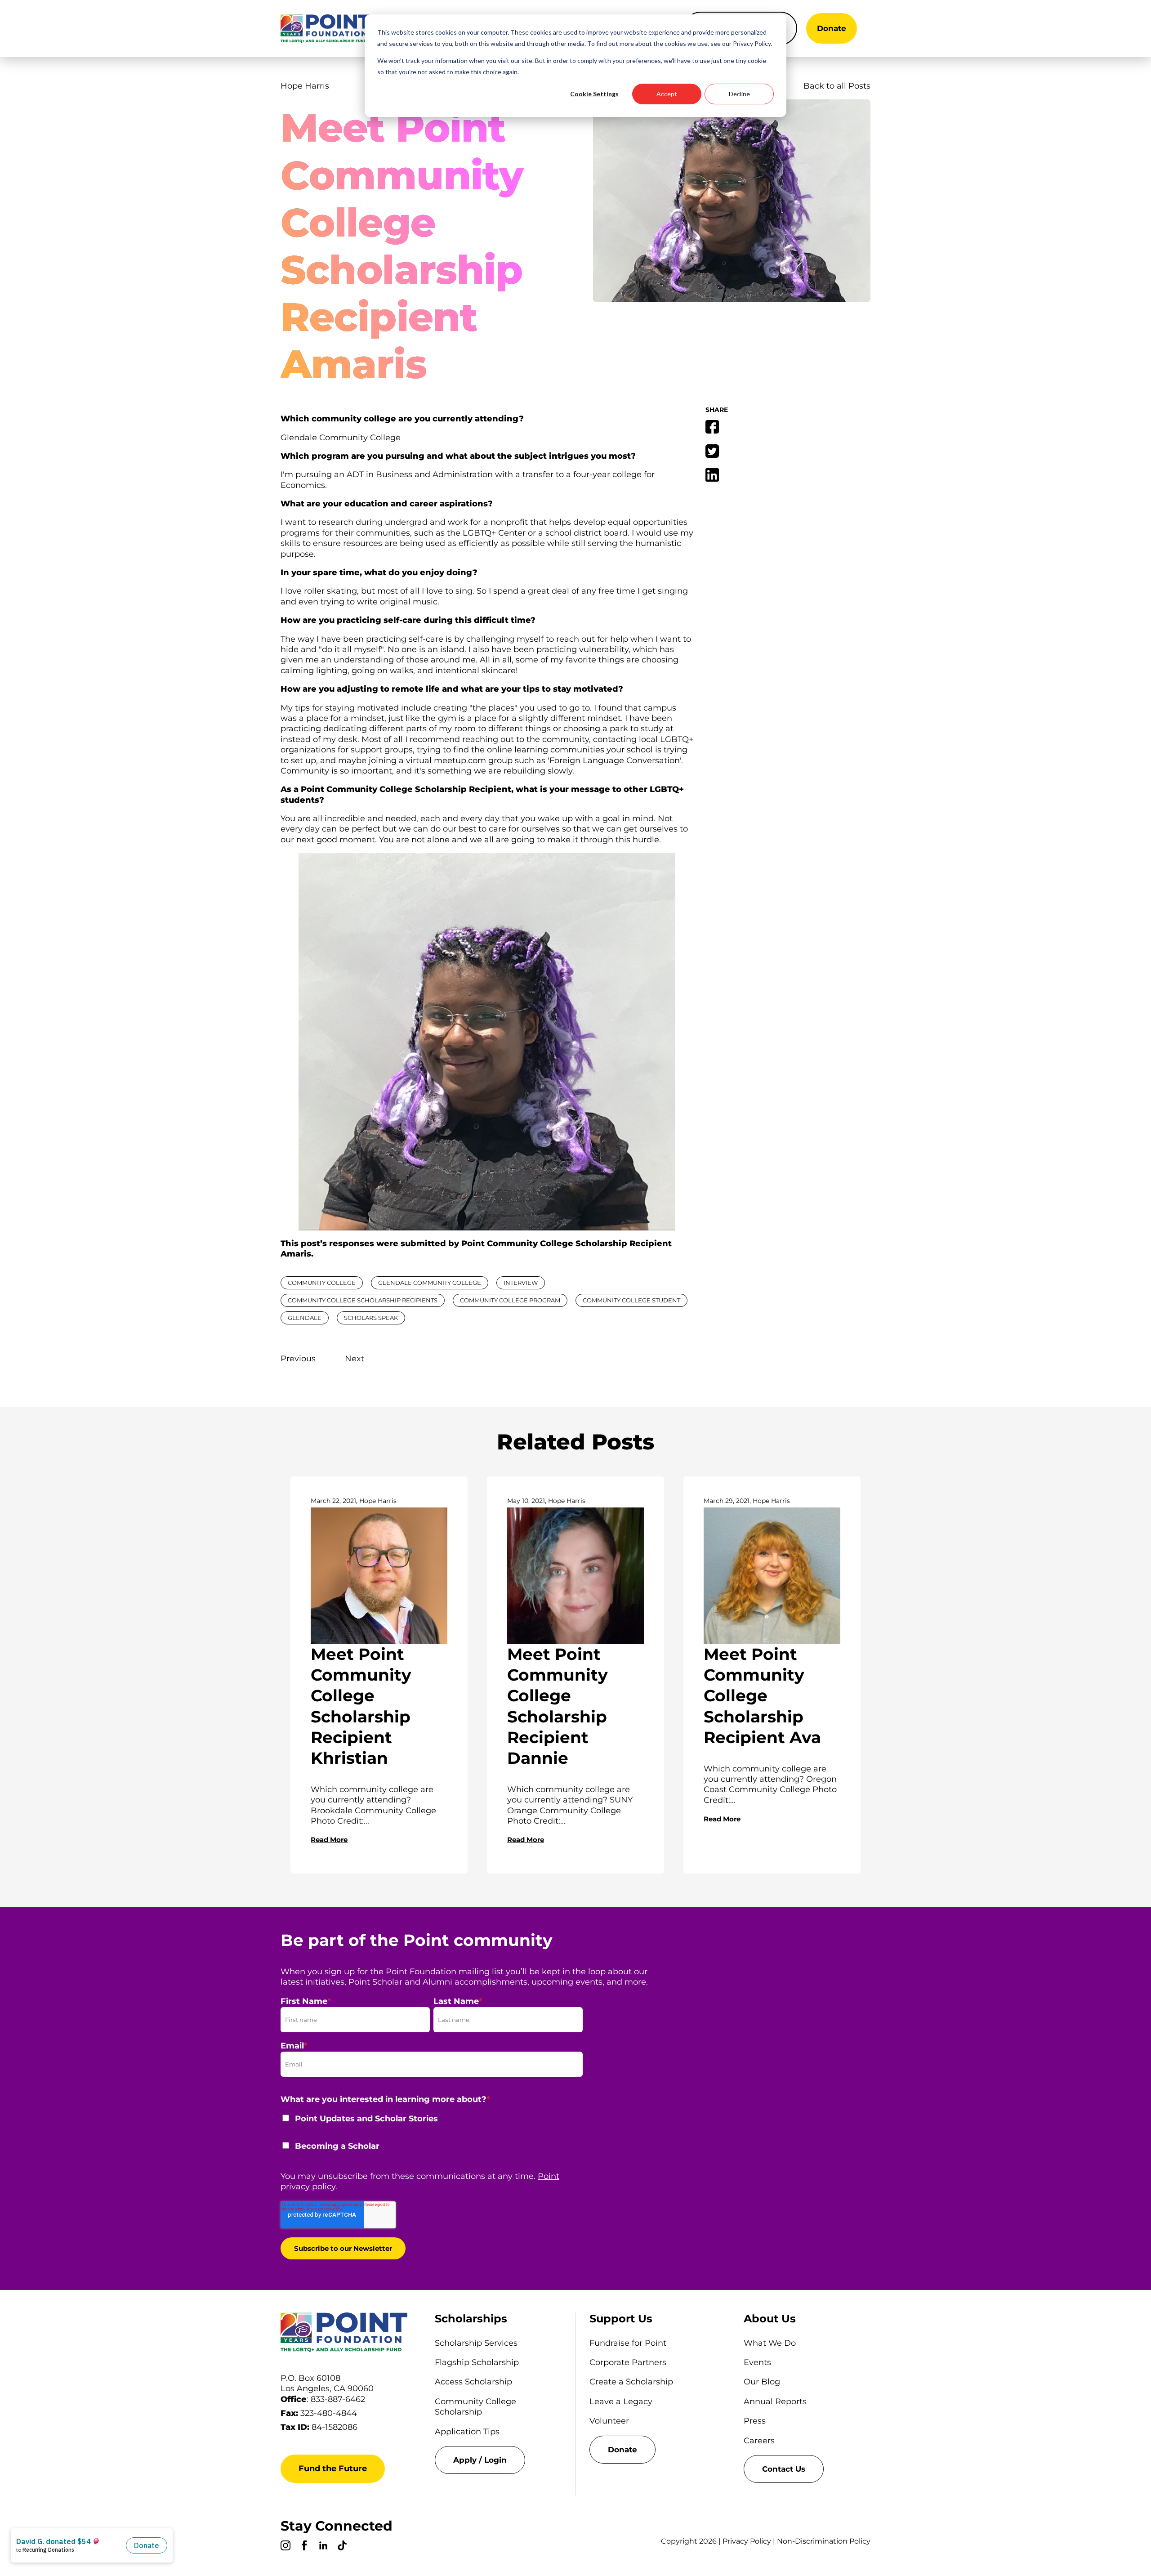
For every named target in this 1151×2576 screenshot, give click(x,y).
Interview (521, 1283)
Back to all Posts (837, 86)
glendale (305, 1318)
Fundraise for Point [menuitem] (628, 2343)
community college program (510, 1300)
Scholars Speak (371, 1318)
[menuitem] (498, 2460)
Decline (739, 94)
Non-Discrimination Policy (824, 2541)
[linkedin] (323, 2547)
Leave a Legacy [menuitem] (621, 2402)
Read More (329, 1840)
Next (355, 1359)
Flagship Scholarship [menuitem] (477, 2362)
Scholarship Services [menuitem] (476, 2343)
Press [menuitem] (755, 2421)
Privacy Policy (747, 2541)
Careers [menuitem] (759, 2441)
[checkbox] (432, 2138)
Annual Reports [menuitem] (775, 2402)
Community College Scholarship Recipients (363, 1300)
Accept (667, 94)
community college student (631, 1300)
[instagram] (286, 2547)
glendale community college (430, 1283)
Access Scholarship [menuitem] (473, 2382)
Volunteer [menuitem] (609, 2421)
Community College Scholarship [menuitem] (475, 2407)
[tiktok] (342, 2547)
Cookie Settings (594, 94)
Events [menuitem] (757, 2362)
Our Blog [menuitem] (762, 2382)
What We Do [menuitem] (770, 2343)
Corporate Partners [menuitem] (628, 2362)
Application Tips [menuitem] (467, 2432)
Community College (322, 1283)
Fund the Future (333, 2469)
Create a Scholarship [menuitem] (631, 2382)
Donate (832, 28)
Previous (298, 1359)
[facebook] (304, 2547)
